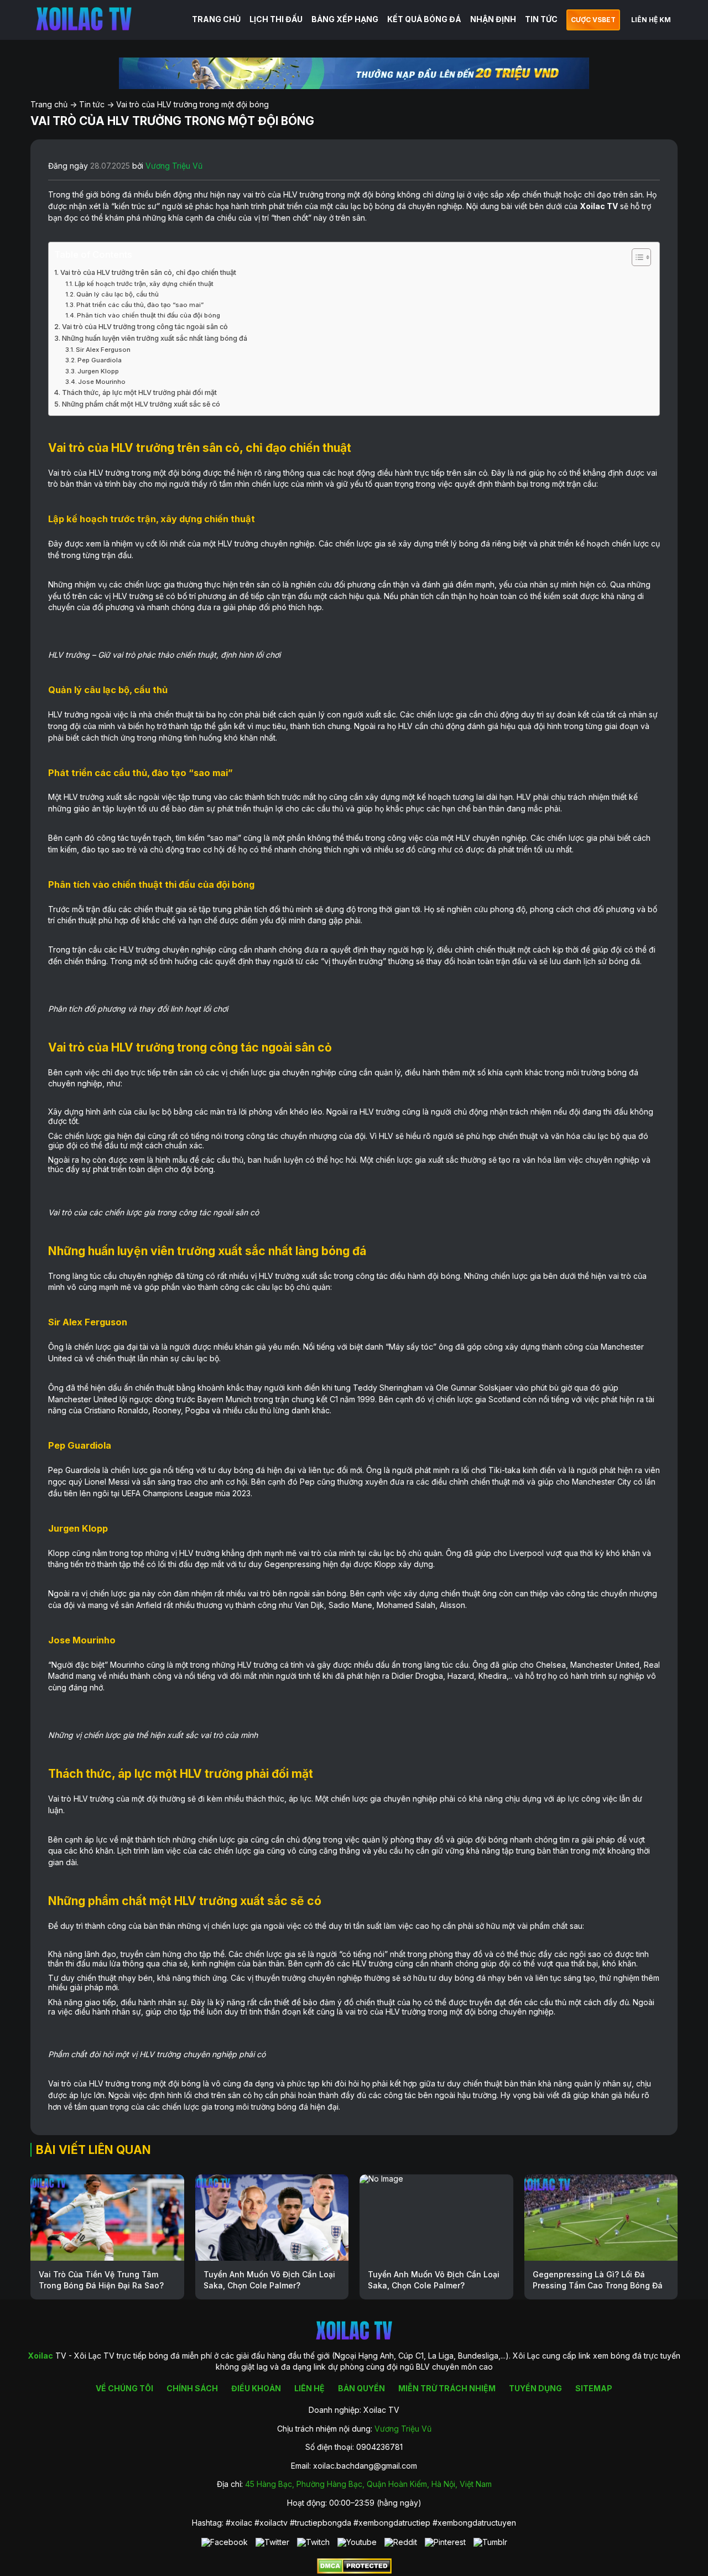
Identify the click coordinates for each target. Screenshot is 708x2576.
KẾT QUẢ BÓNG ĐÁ (424, 19)
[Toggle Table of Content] (636, 257)
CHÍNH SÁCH (192, 2388)
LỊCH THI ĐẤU (276, 19)
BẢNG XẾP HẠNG (345, 19)
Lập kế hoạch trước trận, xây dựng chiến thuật (144, 284)
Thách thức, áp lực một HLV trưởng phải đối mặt (139, 392)
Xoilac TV (599, 206)
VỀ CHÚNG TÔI (124, 2388)
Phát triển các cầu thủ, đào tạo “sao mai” (140, 305)
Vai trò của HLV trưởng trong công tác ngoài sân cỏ (145, 327)
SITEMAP (594, 2388)
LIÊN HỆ (309, 2388)
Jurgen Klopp (98, 371)
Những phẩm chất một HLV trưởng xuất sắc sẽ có (141, 404)
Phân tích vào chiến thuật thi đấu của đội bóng (149, 315)
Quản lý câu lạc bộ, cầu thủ (118, 294)
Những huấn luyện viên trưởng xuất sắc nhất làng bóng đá (155, 338)
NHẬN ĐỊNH (493, 19)
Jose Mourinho (102, 382)
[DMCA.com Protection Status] (354, 2571)
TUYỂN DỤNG (535, 2388)
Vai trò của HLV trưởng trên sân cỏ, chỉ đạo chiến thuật (148, 272)
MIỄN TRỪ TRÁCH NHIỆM (447, 2388)
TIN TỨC (541, 19)
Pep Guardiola (100, 360)
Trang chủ (49, 104)
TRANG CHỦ (216, 19)
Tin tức (92, 104)
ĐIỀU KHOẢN (256, 2388)
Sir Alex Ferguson (104, 350)
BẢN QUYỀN (361, 2388)
